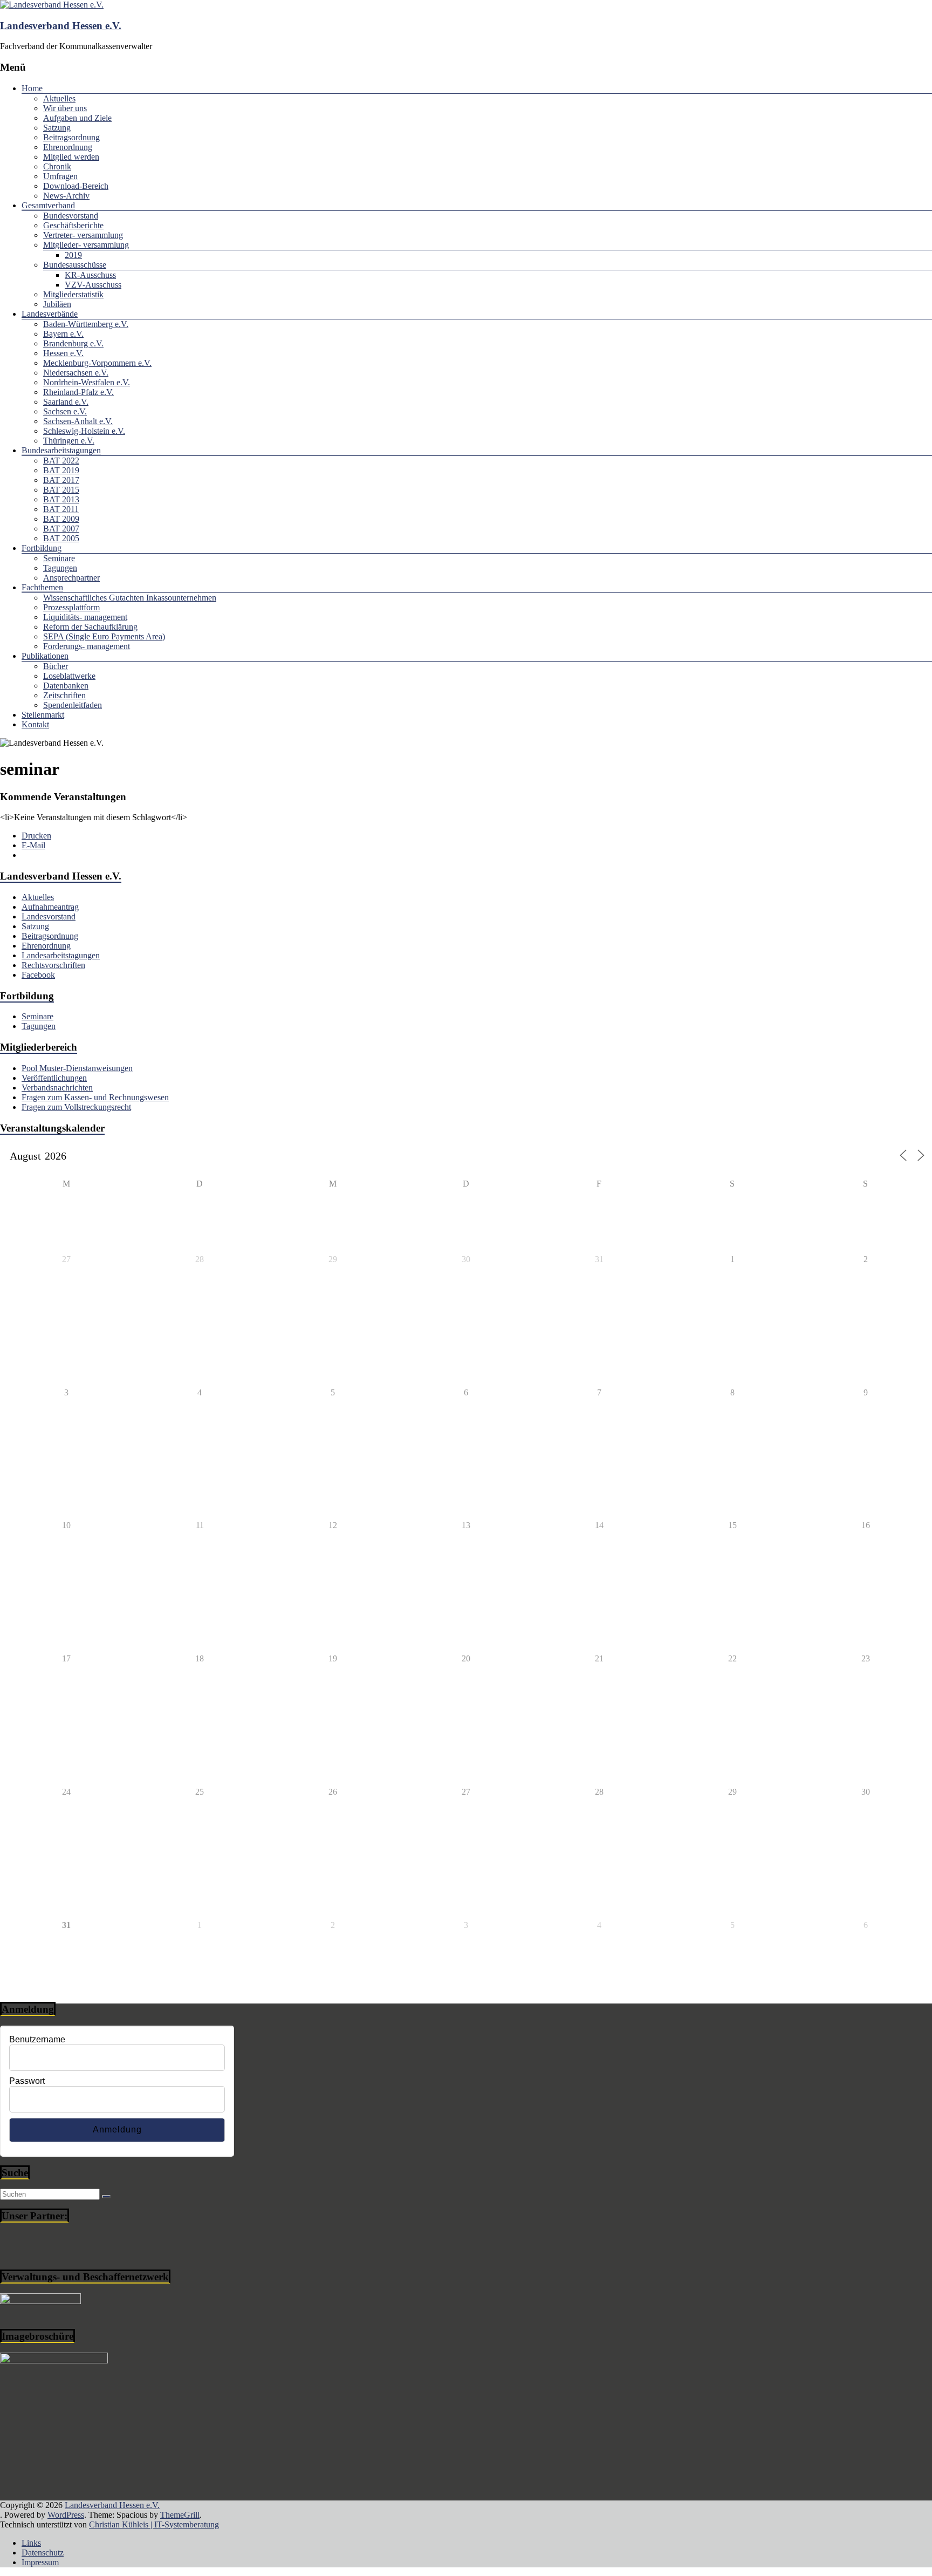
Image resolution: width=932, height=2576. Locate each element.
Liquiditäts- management (85, 617)
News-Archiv (66, 196)
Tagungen (60, 568)
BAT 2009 (61, 519)
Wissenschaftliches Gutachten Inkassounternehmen (130, 598)
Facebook (38, 975)
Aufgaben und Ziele (77, 118)
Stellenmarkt (43, 715)
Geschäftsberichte (73, 225)
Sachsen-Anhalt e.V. (78, 421)
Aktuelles (59, 98)
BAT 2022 (61, 461)
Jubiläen (57, 304)
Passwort (27, 2081)
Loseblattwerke (69, 676)
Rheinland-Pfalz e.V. (78, 392)
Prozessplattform (71, 607)
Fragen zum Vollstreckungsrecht (76, 1107)
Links (31, 2543)
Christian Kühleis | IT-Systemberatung (154, 2524)
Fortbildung (42, 548)
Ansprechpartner (71, 578)
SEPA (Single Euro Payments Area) (104, 636)
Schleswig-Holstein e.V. (84, 431)
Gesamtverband (48, 205)
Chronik (57, 166)
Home (32, 88)
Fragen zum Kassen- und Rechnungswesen (95, 1097)
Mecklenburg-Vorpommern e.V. (97, 363)
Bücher (56, 666)
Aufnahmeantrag (50, 907)
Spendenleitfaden (73, 705)
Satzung (57, 128)
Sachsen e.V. (65, 411)
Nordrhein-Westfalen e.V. (87, 382)
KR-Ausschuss (90, 275)
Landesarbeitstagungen (61, 955)
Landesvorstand (49, 916)
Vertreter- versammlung (83, 235)
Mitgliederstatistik (73, 294)
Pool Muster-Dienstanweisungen (77, 1068)
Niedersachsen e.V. (76, 373)
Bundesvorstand (71, 216)
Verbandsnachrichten (57, 1088)
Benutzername (37, 2039)
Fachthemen (42, 587)
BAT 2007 (61, 529)
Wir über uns (65, 108)
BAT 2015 (61, 490)
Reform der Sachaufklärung (90, 627)
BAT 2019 (61, 470)
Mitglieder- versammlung (86, 245)
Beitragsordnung (71, 137)
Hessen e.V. (63, 353)
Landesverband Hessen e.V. (61, 26)
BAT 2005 (61, 538)
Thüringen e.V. (69, 441)
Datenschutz (43, 2553)
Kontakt (35, 724)
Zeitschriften (64, 695)
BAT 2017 (61, 480)
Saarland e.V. (66, 402)
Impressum (40, 2562)
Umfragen (60, 176)
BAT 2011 (61, 509)
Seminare (59, 558)
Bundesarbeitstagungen (61, 450)
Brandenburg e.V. (73, 343)
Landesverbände (50, 314)
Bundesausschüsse (75, 265)
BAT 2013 (61, 499)
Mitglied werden (71, 157)
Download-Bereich (76, 186)
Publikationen (45, 656)
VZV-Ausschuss (93, 285)
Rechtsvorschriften (53, 965)
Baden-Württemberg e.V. (86, 324)
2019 (73, 255)
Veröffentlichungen (54, 1078)
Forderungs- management (87, 646)
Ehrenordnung (68, 147)
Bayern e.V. (63, 334)
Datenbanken (66, 686)
